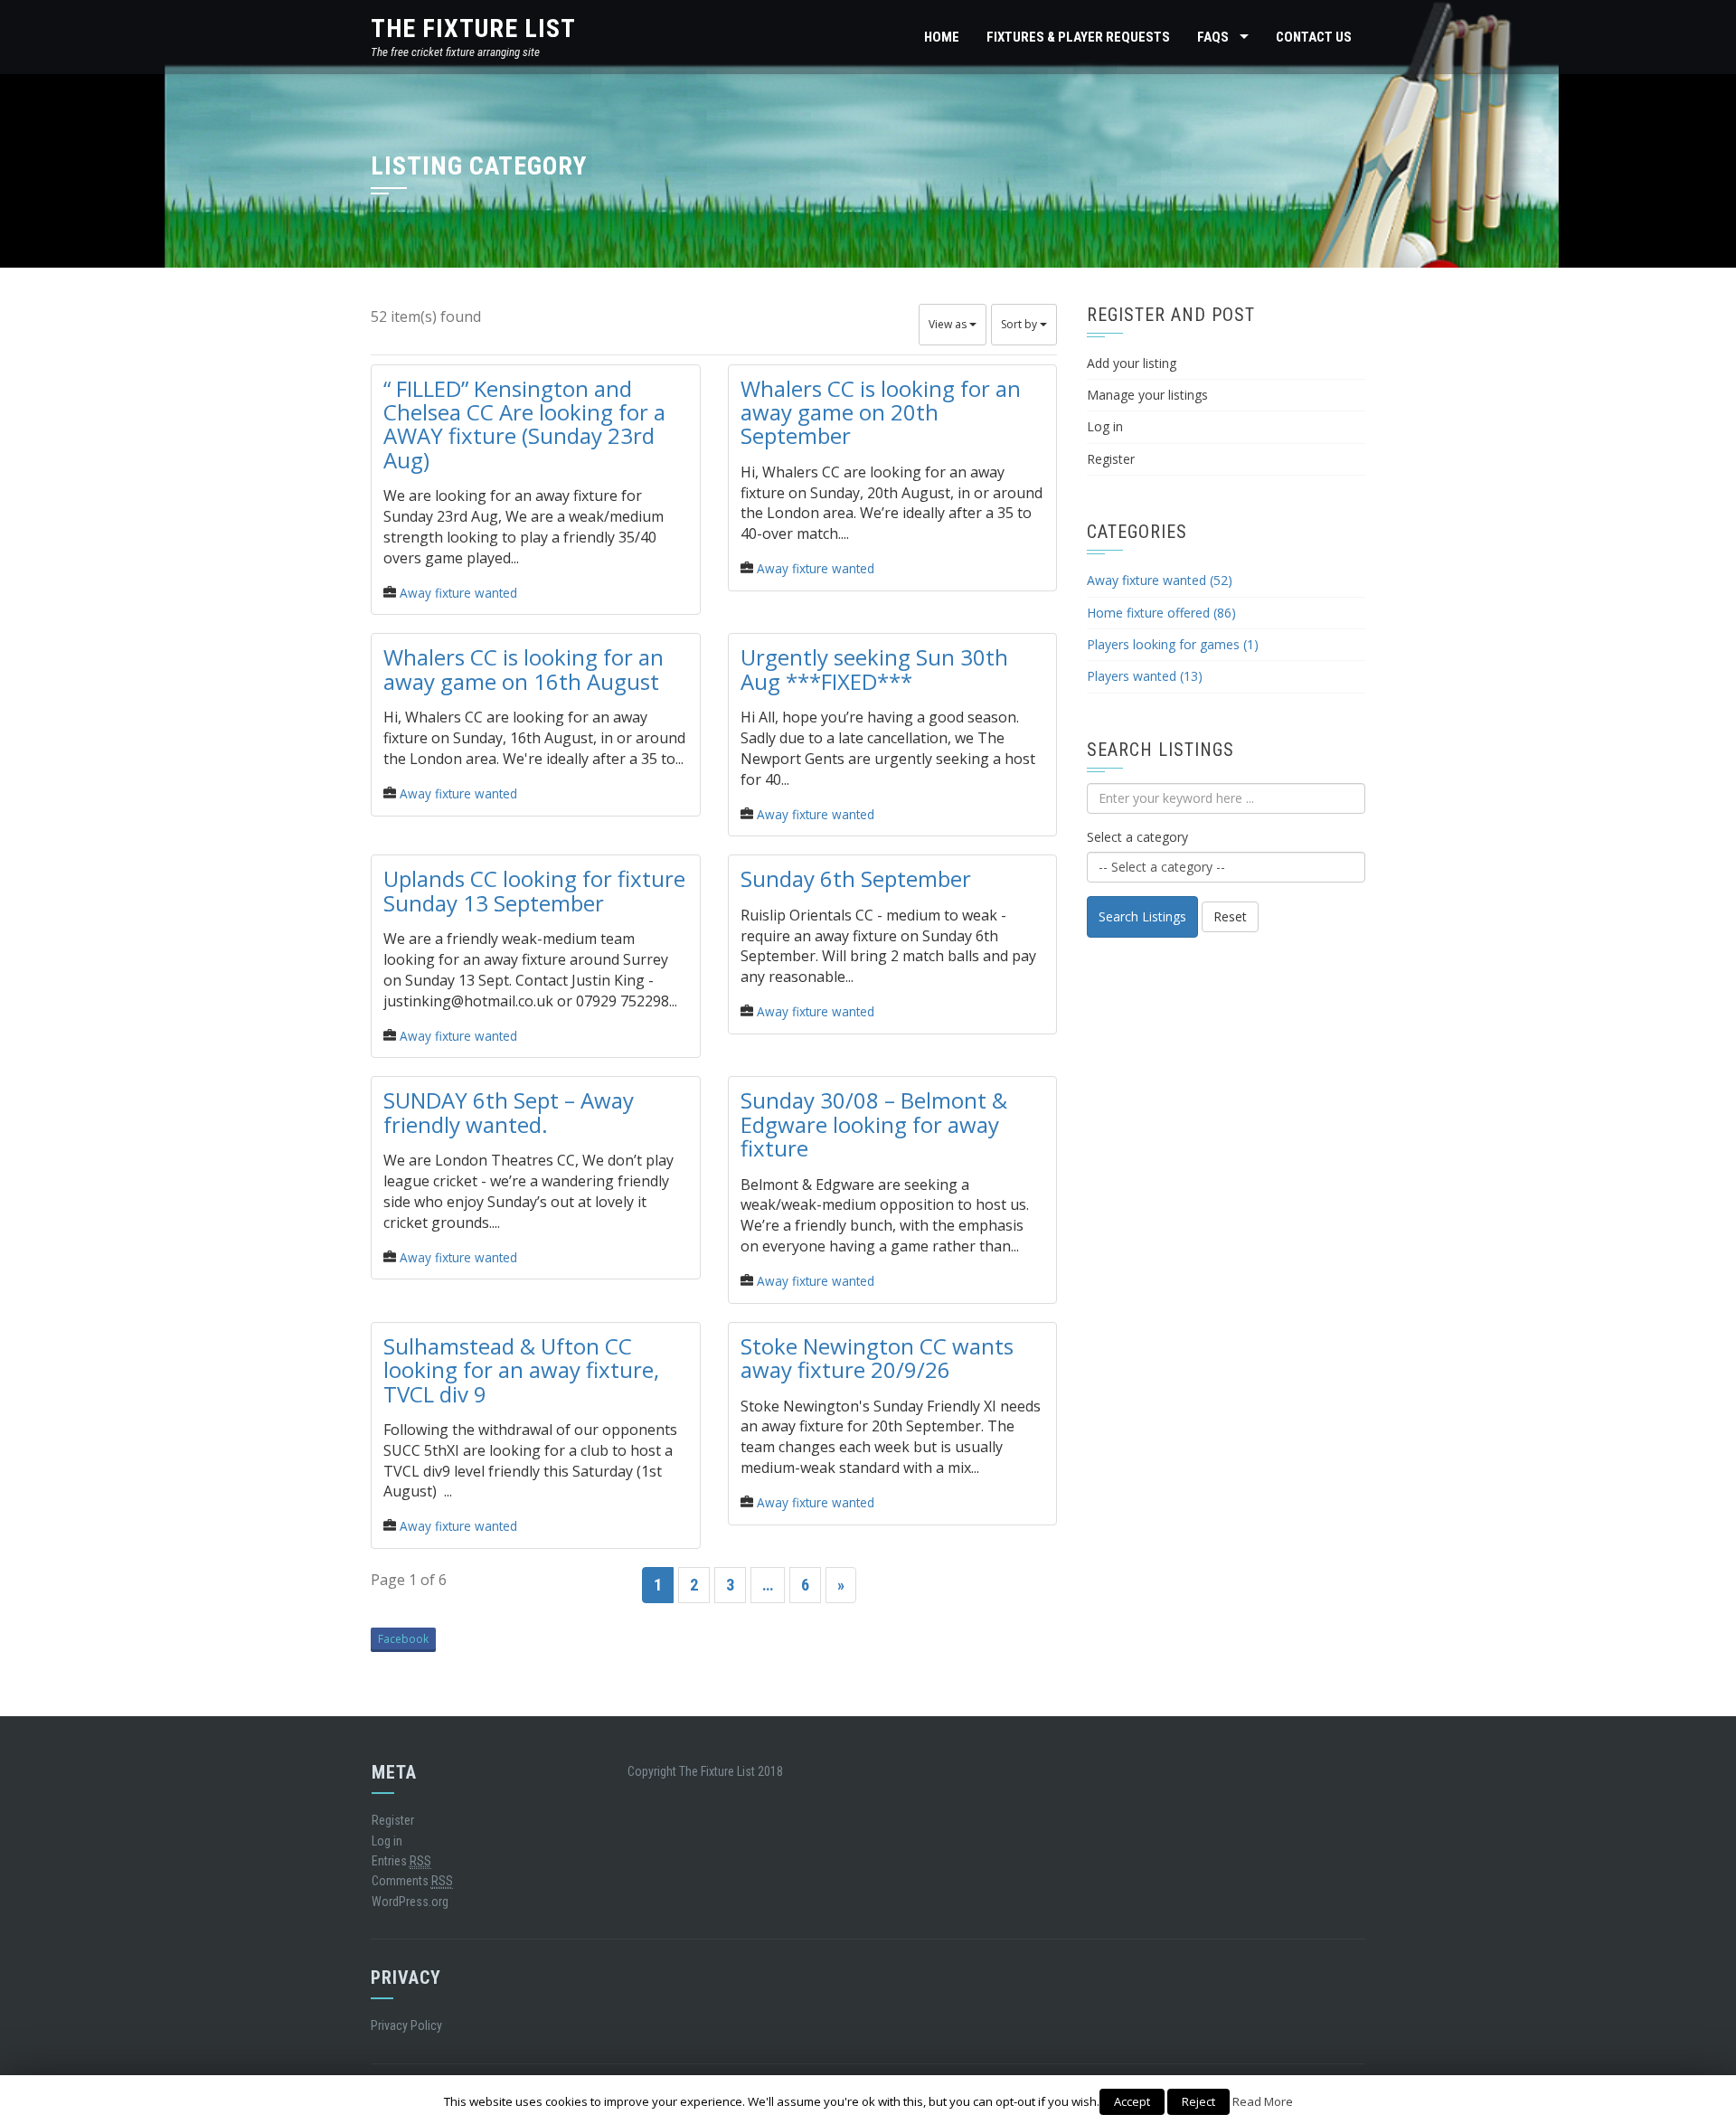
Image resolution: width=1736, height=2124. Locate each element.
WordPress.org (410, 1902)
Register (1111, 459)
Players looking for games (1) (1173, 644)
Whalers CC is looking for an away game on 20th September (881, 412)
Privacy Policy (406, 2025)
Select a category (1137, 837)
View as (949, 324)
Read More (1263, 2101)
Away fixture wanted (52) (1160, 580)
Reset (1230, 916)
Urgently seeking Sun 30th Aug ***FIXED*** (874, 669)
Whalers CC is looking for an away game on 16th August (524, 669)
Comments (412, 1881)
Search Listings (1142, 916)
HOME (942, 37)
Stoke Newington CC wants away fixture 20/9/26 (877, 1358)
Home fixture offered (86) (1161, 613)
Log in (1105, 426)
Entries (401, 1861)
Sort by (1020, 324)
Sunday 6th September (856, 878)
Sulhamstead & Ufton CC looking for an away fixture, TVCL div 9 (521, 1370)
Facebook (403, 1639)
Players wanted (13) (1145, 676)
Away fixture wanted (458, 593)
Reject (1198, 2101)
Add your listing (1132, 363)
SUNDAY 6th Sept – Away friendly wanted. (509, 1112)
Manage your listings (1147, 395)
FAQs (1213, 37)
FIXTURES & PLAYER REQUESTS (1078, 37)
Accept (1132, 2101)
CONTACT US (1314, 37)
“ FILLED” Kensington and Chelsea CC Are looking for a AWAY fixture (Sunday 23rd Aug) (524, 424)
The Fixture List (473, 28)
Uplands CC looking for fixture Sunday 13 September (534, 890)
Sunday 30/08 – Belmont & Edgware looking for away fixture (874, 1124)
